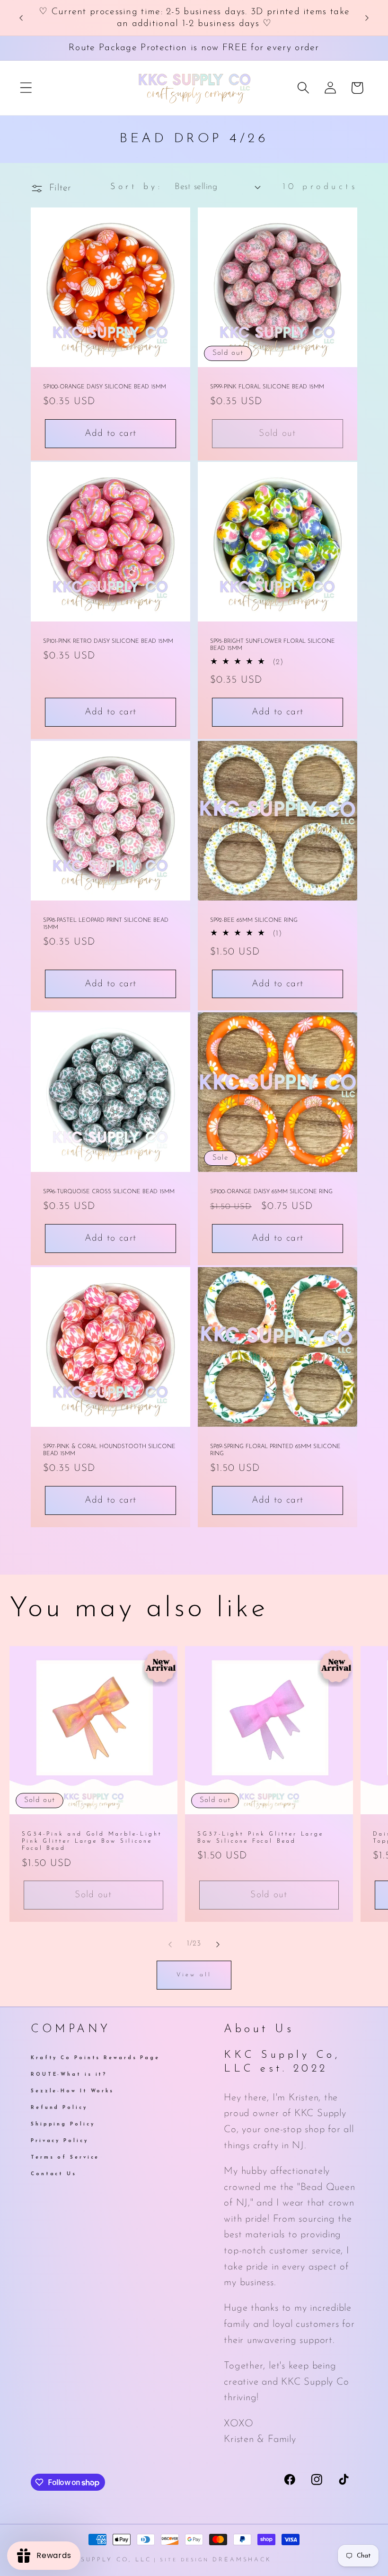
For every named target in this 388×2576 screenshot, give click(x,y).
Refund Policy (59, 2108)
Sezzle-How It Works (72, 2091)
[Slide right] (218, 1944)
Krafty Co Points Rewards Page (95, 2059)
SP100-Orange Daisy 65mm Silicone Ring (271, 1192)
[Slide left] (170, 1944)
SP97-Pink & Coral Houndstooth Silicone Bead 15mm (109, 1450)
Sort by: (136, 187)
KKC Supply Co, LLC (106, 2560)
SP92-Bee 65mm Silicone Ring (254, 920)
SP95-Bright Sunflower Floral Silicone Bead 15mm (273, 645)
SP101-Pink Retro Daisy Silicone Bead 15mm (108, 642)
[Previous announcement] (21, 18)
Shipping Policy (63, 2124)
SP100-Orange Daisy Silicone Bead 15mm (105, 387)
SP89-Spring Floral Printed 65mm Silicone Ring (275, 1450)
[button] (26, 88)
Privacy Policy (60, 2141)
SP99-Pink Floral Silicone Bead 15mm (267, 387)
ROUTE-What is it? (69, 2075)
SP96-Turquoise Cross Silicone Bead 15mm (109, 1192)
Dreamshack (242, 2560)
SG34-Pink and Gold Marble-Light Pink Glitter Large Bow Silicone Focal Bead (92, 1841)
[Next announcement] (367, 18)
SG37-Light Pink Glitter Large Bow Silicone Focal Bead (260, 1838)
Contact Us (54, 2174)
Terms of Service (65, 2157)
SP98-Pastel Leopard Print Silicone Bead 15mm (106, 924)
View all (194, 1975)
